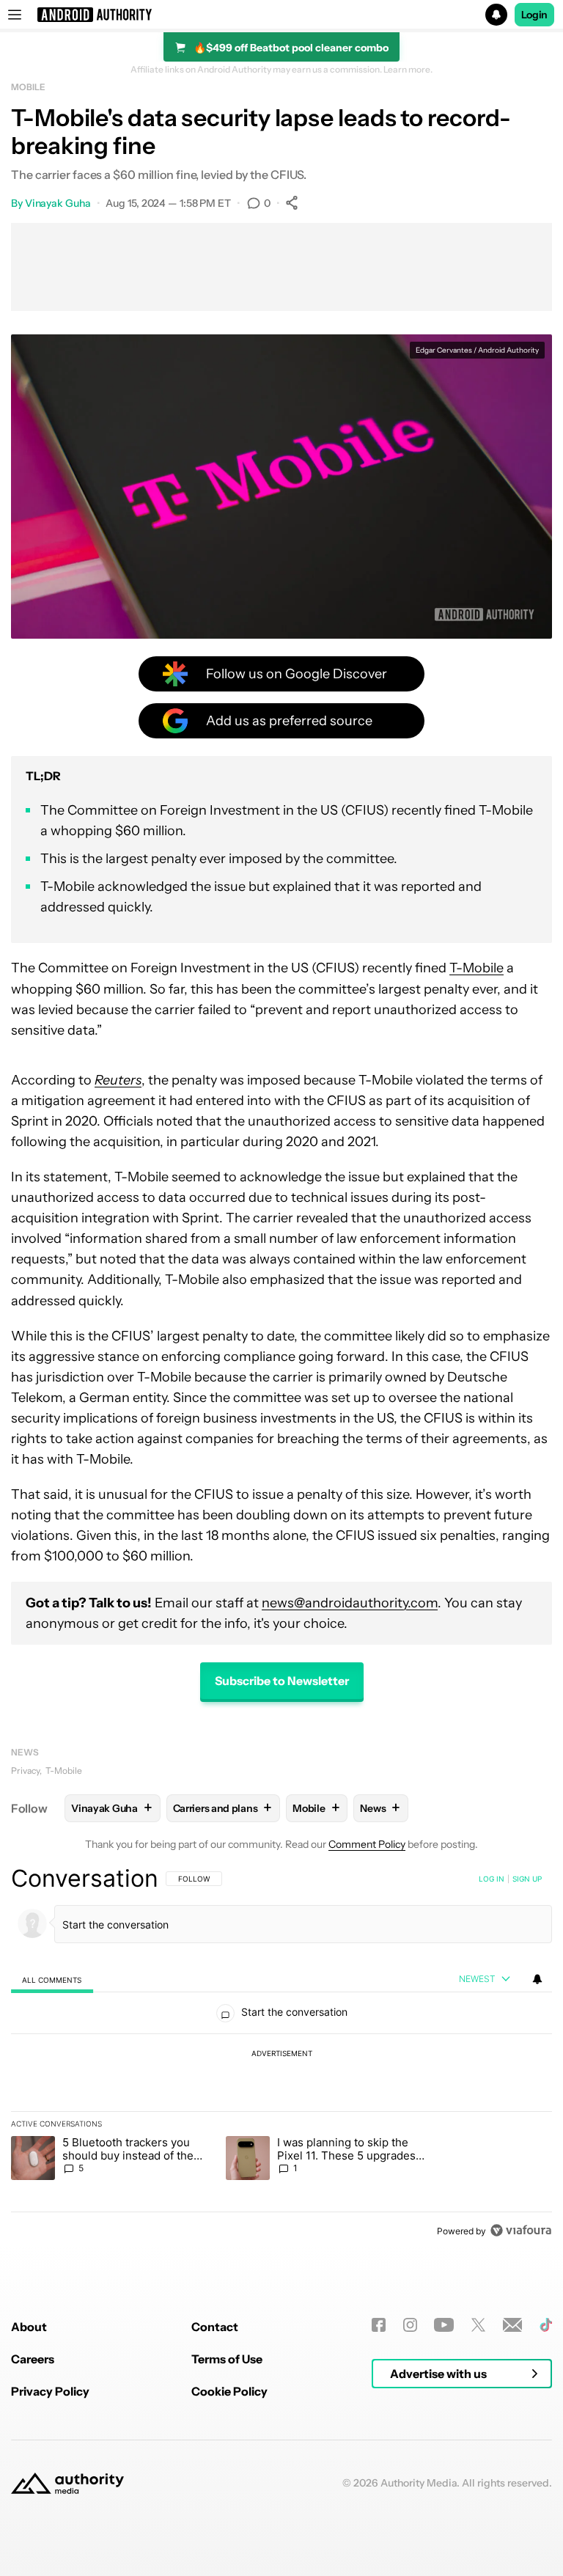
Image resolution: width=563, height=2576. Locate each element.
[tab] (52, 1979)
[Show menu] (15, 15)
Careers (33, 2359)
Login (534, 15)
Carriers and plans (222, 1808)
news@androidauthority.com (350, 1603)
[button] (281, 15)
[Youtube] (444, 2325)
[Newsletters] (513, 2325)
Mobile (28, 87)
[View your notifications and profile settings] (537, 1979)
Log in (492, 1879)
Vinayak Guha (58, 203)
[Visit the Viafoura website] (521, 2230)
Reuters (118, 1080)
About (29, 2327)
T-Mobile (476, 968)
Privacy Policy (50, 2391)
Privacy (25, 1770)
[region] (281, 2054)
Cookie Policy (229, 2391)
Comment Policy (367, 1844)
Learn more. (408, 70)
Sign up (527, 1879)
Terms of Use (227, 2359)
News (25, 1752)
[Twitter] (478, 2325)
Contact (215, 2327)
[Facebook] (379, 2325)
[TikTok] (546, 2325)
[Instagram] (410, 2325)
